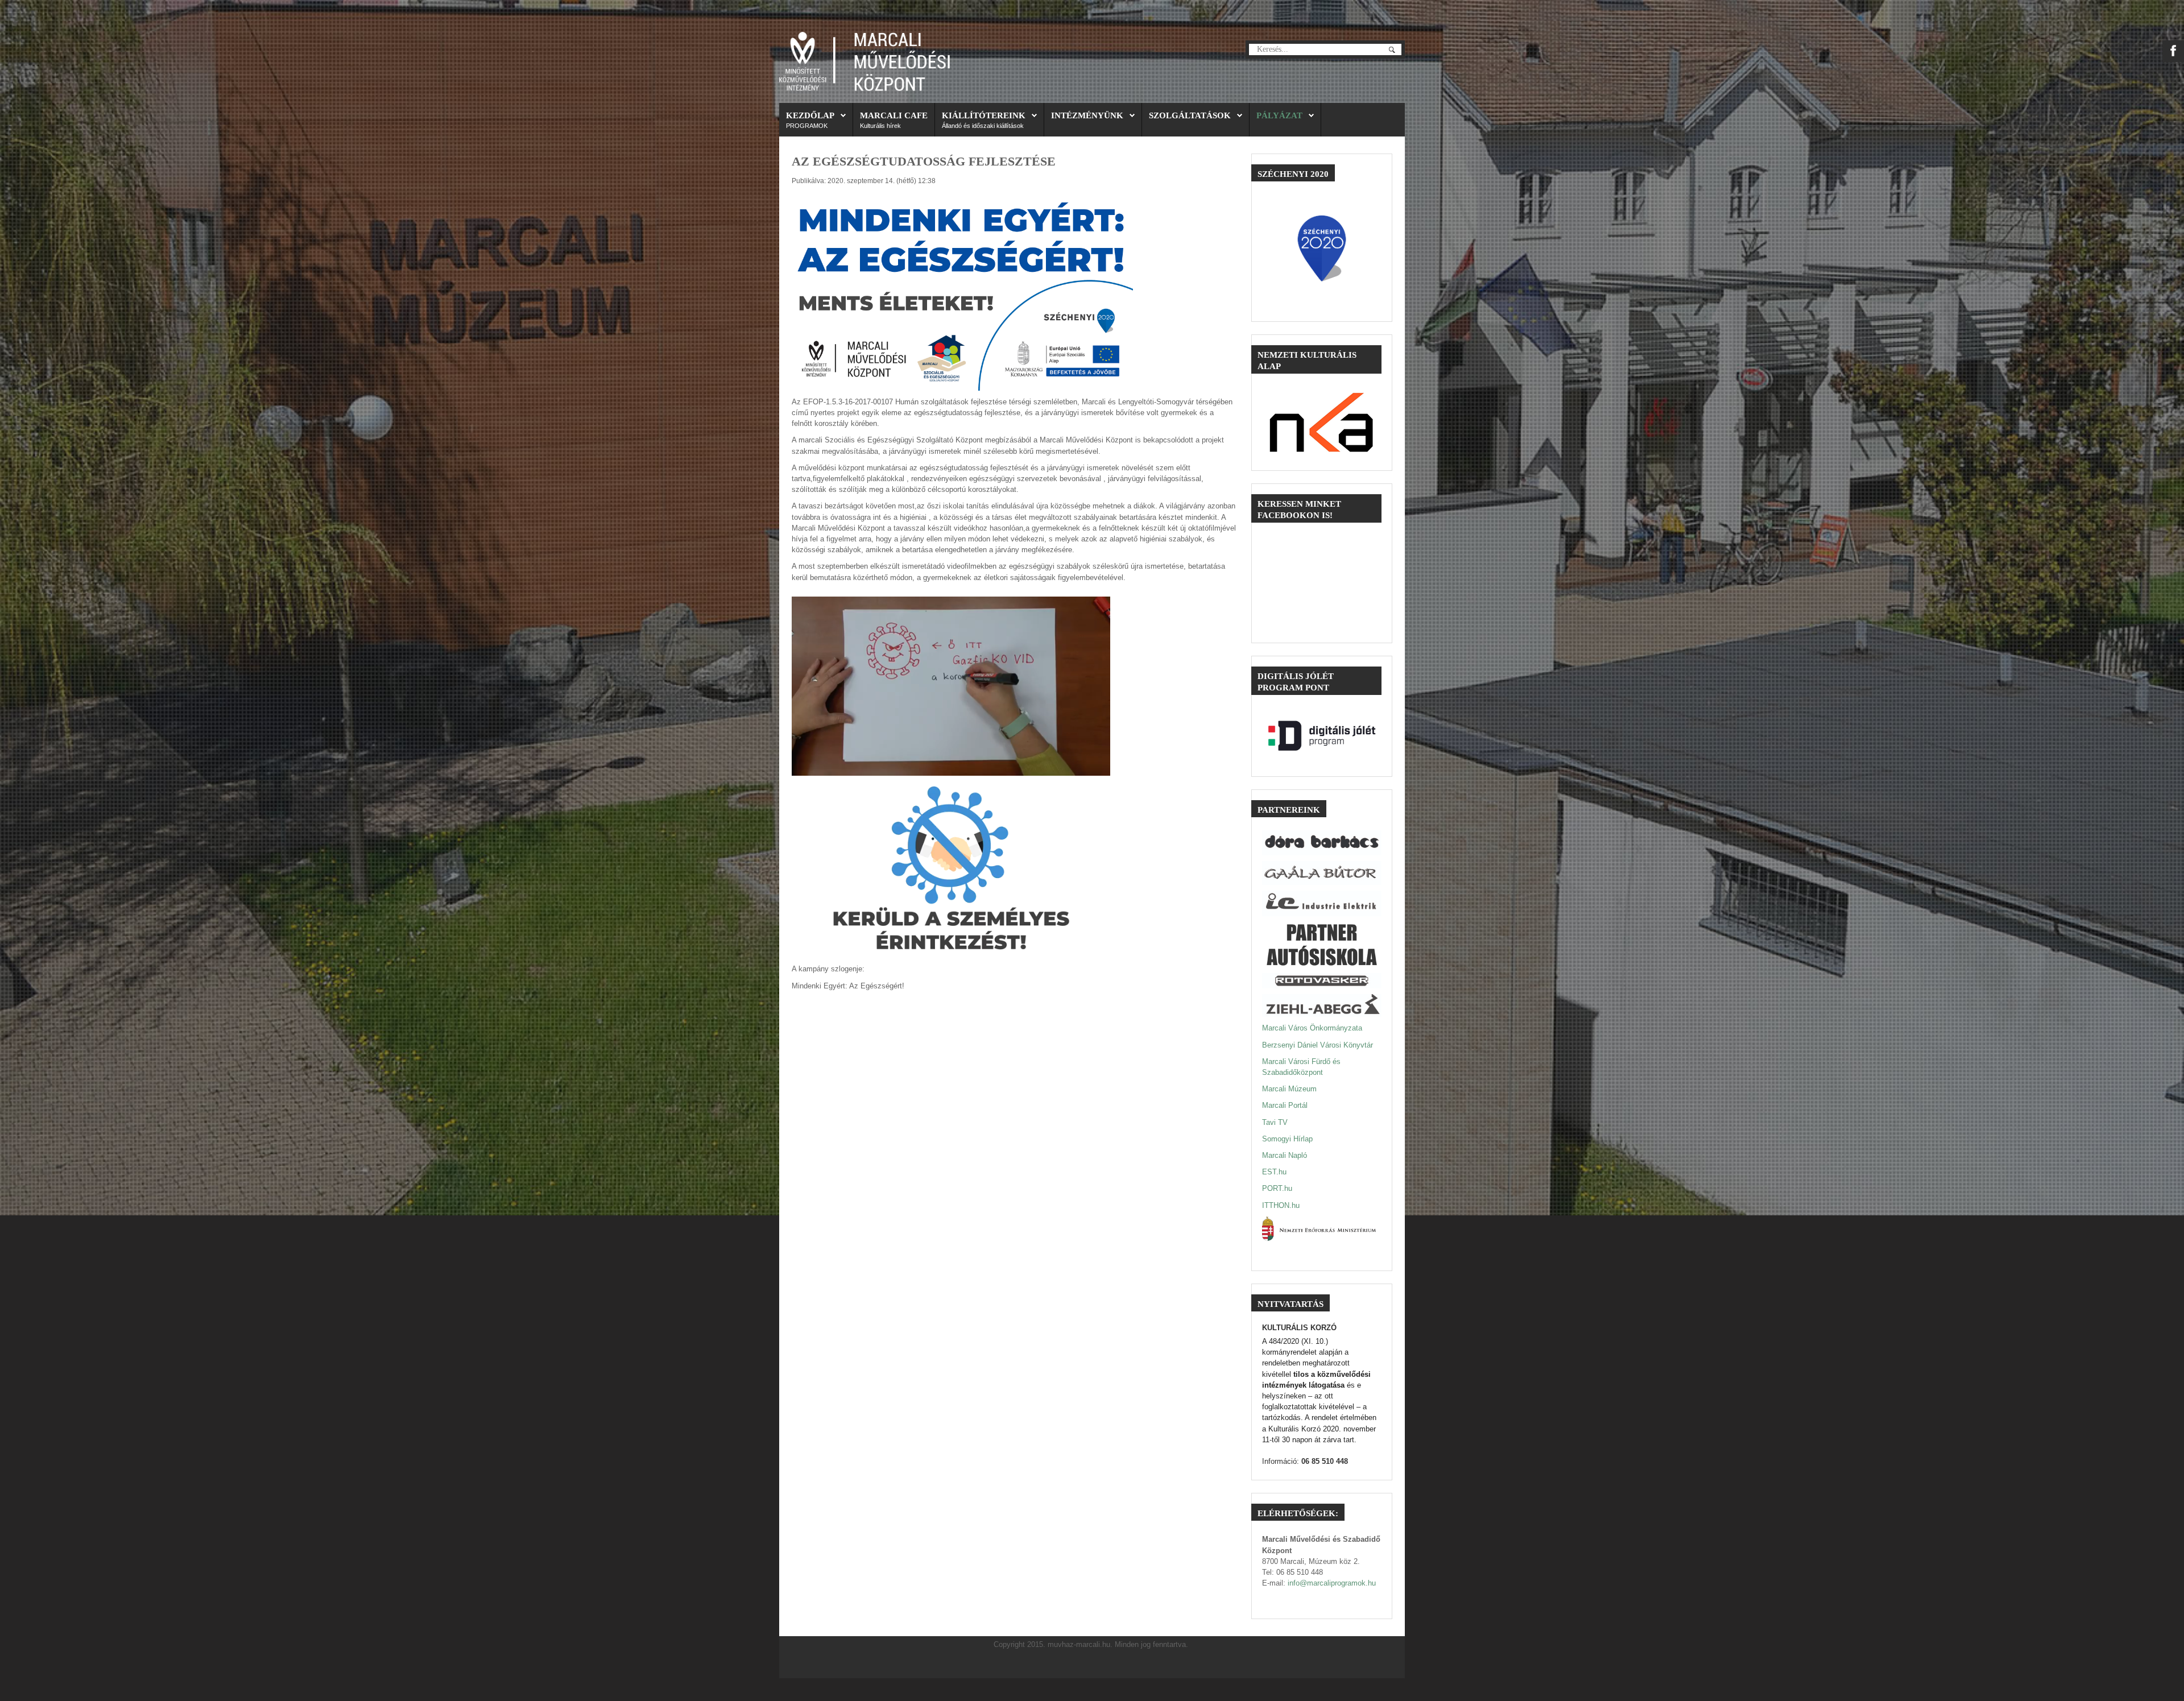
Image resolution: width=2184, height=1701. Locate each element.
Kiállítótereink (984, 115)
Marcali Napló (1285, 1155)
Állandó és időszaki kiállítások (983, 126)
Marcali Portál (1285, 1105)
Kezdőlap (810, 115)
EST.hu (1274, 1172)
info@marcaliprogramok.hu (1332, 1583)
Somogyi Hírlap (1287, 1139)
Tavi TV (1275, 1122)
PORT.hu (1277, 1188)
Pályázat (1279, 115)
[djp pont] (1322, 736)
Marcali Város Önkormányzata (1312, 1028)
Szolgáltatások (1190, 115)
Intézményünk (1087, 115)
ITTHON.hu (1281, 1205)
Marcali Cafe (894, 115)
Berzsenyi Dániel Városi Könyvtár (1318, 1045)
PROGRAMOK (807, 126)
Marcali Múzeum (1289, 1089)
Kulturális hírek (880, 126)
